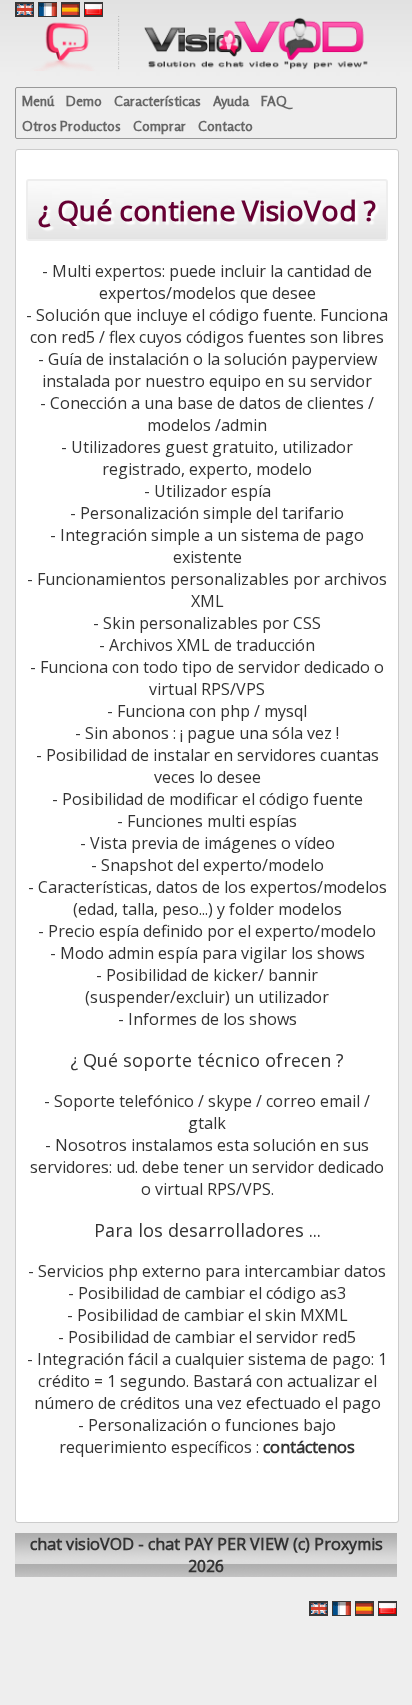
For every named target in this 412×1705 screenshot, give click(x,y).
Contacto (225, 125)
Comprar (159, 125)
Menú (38, 100)
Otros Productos (71, 125)
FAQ (274, 100)
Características (157, 100)
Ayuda (231, 100)
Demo (84, 100)
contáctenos (309, 1447)
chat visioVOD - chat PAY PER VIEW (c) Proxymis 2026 (206, 1555)
